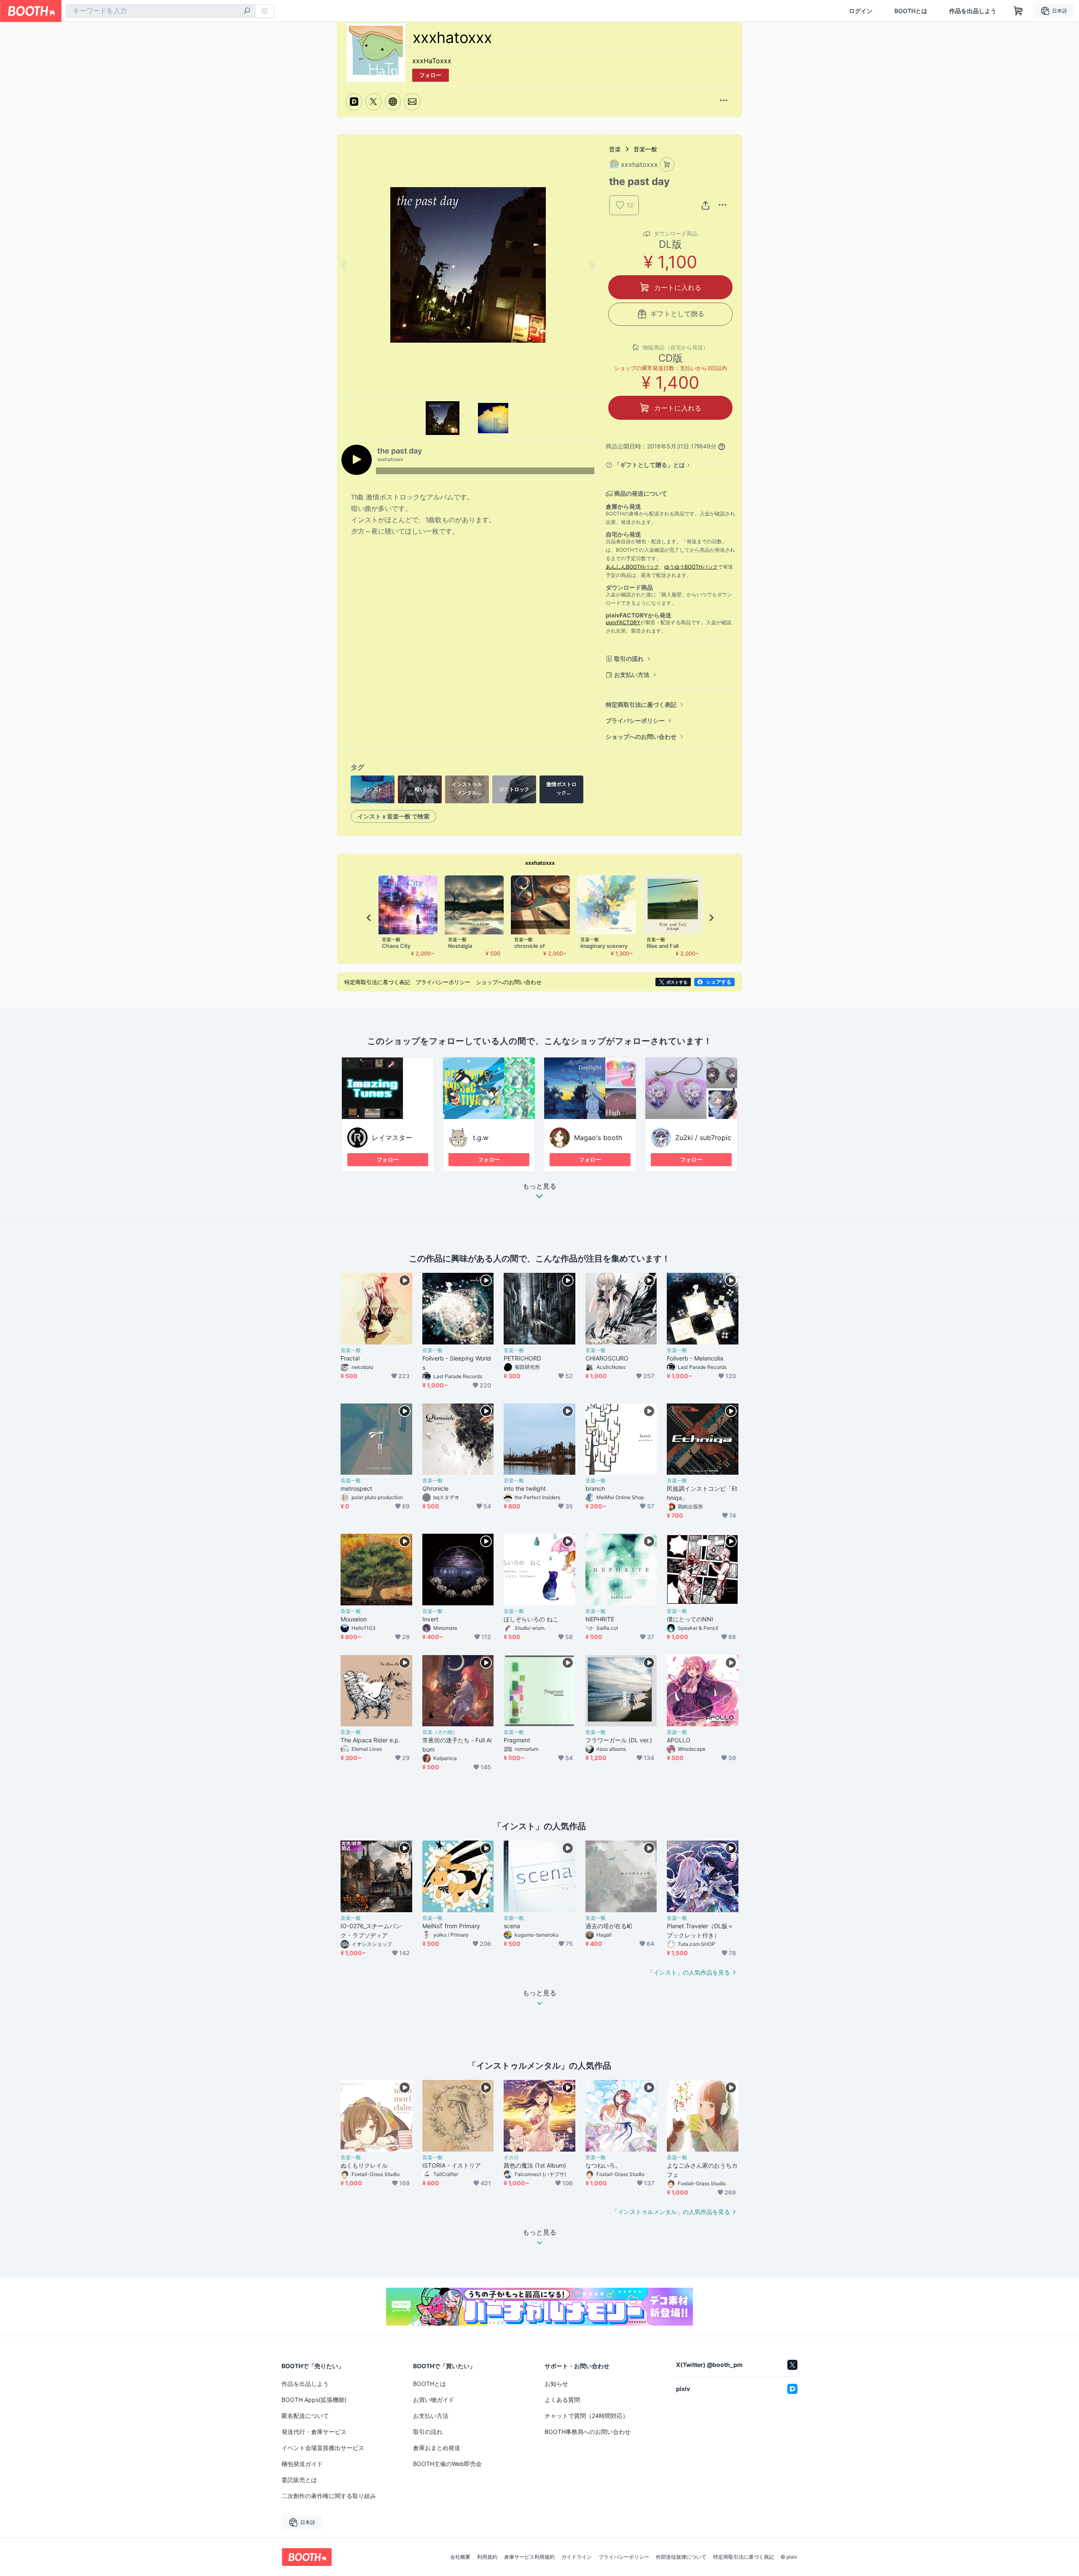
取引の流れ (629, 659)
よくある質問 (562, 2400)
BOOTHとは (911, 11)
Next (592, 265)
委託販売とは (299, 2480)
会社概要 (460, 2557)
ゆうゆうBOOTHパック (691, 567)
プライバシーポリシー (635, 720)
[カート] (667, 165)
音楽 (615, 149)
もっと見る (539, 1186)
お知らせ (556, 2384)
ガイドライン (577, 2557)
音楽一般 (645, 149)
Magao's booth (598, 1138)
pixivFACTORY (623, 622)
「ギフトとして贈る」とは (650, 465)
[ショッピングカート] (1018, 11)
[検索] (247, 11)
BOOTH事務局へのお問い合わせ (588, 2432)
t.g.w (481, 1138)
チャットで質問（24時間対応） (586, 2416)
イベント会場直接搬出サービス (323, 2448)
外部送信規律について (681, 2557)
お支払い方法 (632, 675)
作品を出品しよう (973, 11)
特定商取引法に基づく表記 (641, 704)
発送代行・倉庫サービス (314, 2432)
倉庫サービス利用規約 (529, 2557)
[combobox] (161, 11)
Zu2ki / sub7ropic (703, 1138)
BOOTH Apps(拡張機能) (314, 2400)
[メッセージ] (412, 102)
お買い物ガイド (434, 2400)
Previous (344, 265)
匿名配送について (305, 2416)
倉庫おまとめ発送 (437, 2448)
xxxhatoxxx (540, 863)
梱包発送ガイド (302, 2464)
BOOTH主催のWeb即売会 (447, 2464)
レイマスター (392, 1138)
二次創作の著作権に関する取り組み (329, 2496)
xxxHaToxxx (432, 61)
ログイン (861, 11)
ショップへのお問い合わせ (641, 737)
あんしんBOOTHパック (632, 567)
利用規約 (487, 2557)
